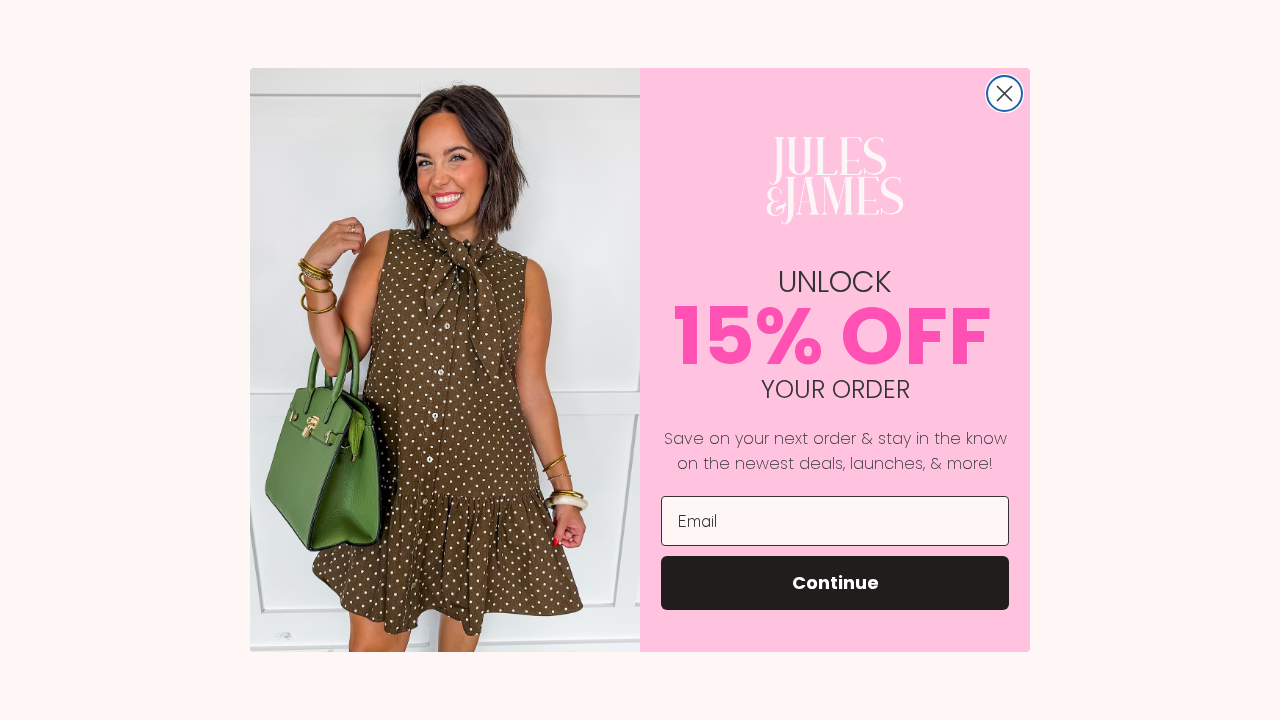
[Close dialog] (1004, 93)
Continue (835, 582)
